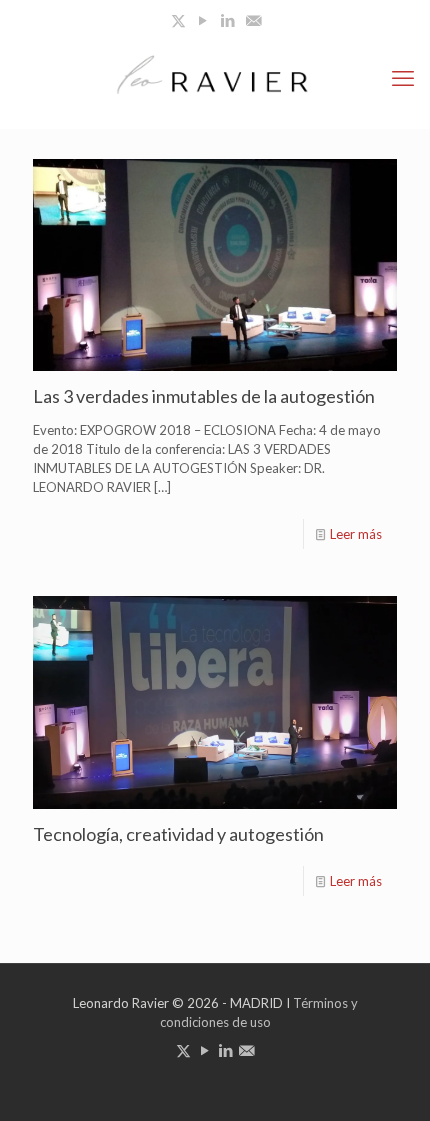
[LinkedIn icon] (228, 20)
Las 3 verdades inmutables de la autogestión (204, 396)
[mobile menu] (403, 78)
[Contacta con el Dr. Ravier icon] (253, 20)
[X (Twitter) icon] (178, 20)
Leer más (356, 534)
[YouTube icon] (203, 20)
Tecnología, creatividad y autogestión (178, 834)
